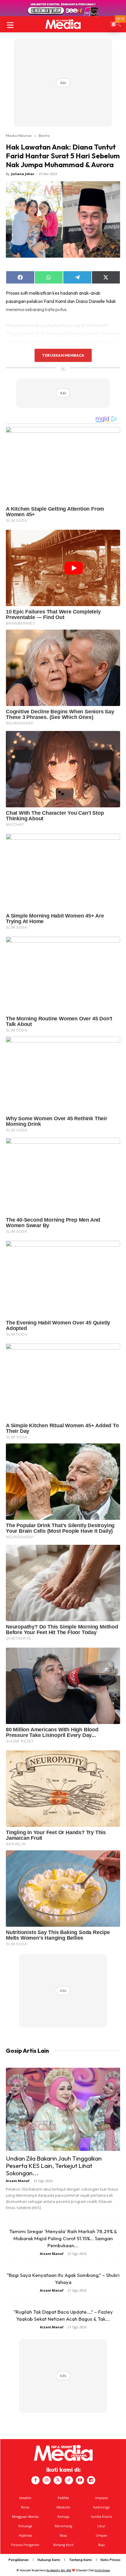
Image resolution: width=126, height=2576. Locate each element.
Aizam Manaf (18, 2181)
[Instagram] (47, 2480)
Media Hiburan (19, 135)
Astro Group (102, 2570)
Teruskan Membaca (63, 355)
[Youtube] (80, 2480)
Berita (44, 135)
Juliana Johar (23, 174)
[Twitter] (58, 2480)
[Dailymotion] (91, 2480)
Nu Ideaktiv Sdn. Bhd (59, 2570)
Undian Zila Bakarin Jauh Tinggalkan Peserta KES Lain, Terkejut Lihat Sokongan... (54, 2166)
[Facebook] (35, 2480)
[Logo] (63, 24)
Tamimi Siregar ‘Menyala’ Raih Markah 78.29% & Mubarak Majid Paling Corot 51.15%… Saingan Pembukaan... (63, 2238)
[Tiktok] (69, 2480)
